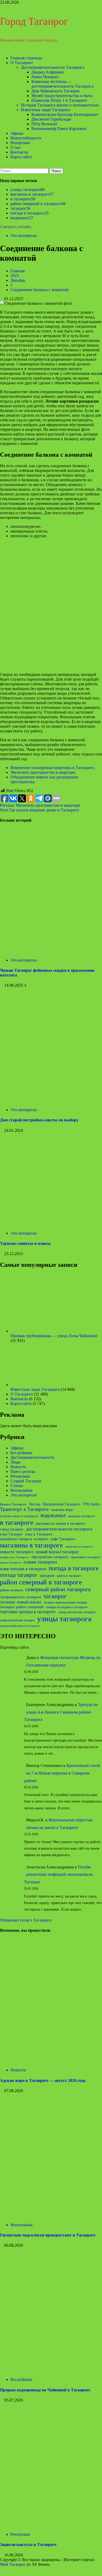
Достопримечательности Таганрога (53, 67)
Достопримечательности (32, 1457)
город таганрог (12, 1529)
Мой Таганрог (13, 2564)
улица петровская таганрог (17, 1620)
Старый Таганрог (26, 1481)
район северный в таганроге (38, 204)
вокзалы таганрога (81, 1516)
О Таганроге (22, 63)
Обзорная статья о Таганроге (26, 1920)
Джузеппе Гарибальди (51, 119)
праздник (47, 1575)
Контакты (19, 152)
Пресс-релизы (23, 1471)
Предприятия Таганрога (61, 1504)
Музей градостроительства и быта (62, 96)
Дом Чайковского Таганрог (56, 91)
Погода (35, 1504)
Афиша (17, 133)
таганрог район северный (22, 1607)
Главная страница (26, 58)
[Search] (2, 166)
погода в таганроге (30, 213)
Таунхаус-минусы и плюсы (25, 1243)
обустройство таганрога (50, 1557)
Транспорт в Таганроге (24, 1509)
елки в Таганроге (39, 1534)
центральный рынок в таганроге (20, 1626)
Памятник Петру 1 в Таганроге (59, 100)
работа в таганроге (69, 1576)
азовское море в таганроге (19, 1516)
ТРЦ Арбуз (91, 1504)
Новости (26, 138)
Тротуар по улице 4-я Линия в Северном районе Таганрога (61, 1712)
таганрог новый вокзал (21, 1602)
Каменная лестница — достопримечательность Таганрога (62, 84)
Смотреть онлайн (16, 227)
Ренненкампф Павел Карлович (59, 129)
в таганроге (23, 199)
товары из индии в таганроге (67, 1607)
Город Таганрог (34, 21)
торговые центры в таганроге (28, 1612)
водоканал (22, 218)
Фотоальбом (21, 1490)
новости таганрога (17, 1552)
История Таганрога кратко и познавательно (60, 105)
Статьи (17, 1486)
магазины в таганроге (32, 194)
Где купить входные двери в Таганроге (39, 810)
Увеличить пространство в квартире (43, 772)
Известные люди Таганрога (46, 110)
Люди (16, 1462)
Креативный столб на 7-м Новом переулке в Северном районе (62, 1773)
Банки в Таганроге (13, 1504)
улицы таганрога (28, 190)
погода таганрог (19, 1575)
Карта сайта (21, 157)
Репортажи (20, 143)
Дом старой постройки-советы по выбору (39, 1120)
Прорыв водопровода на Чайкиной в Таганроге (45, 2390)
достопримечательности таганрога (59, 1529)
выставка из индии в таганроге (60, 1524)
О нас (16, 147)
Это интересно (24, 236)
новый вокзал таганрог (57, 1552)
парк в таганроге (11, 1563)
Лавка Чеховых (45, 77)
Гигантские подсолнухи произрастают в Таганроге (48, 2235)
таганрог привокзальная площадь (65, 1602)
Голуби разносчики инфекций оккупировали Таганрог (58, 1875)
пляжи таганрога (40, 1562)
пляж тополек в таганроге (23, 1569)
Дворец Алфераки (48, 72)
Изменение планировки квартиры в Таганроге (52, 768)
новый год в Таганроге (15, 1557)
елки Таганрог (11, 1534)
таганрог (20, 208)
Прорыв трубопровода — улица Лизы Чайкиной (54, 1336)
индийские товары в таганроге (24, 1539)
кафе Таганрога (63, 1539)
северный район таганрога (58, 1589)
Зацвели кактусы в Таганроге (28, 2544)
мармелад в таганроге (79, 1547)
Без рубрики (21, 1453)
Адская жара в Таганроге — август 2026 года (43, 2080)
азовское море (62, 1510)
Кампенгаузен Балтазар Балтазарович (65, 114)
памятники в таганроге (86, 1557)
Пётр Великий (44, 124)
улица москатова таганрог (77, 1612)
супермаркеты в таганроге (21, 1597)
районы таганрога (12, 1590)
